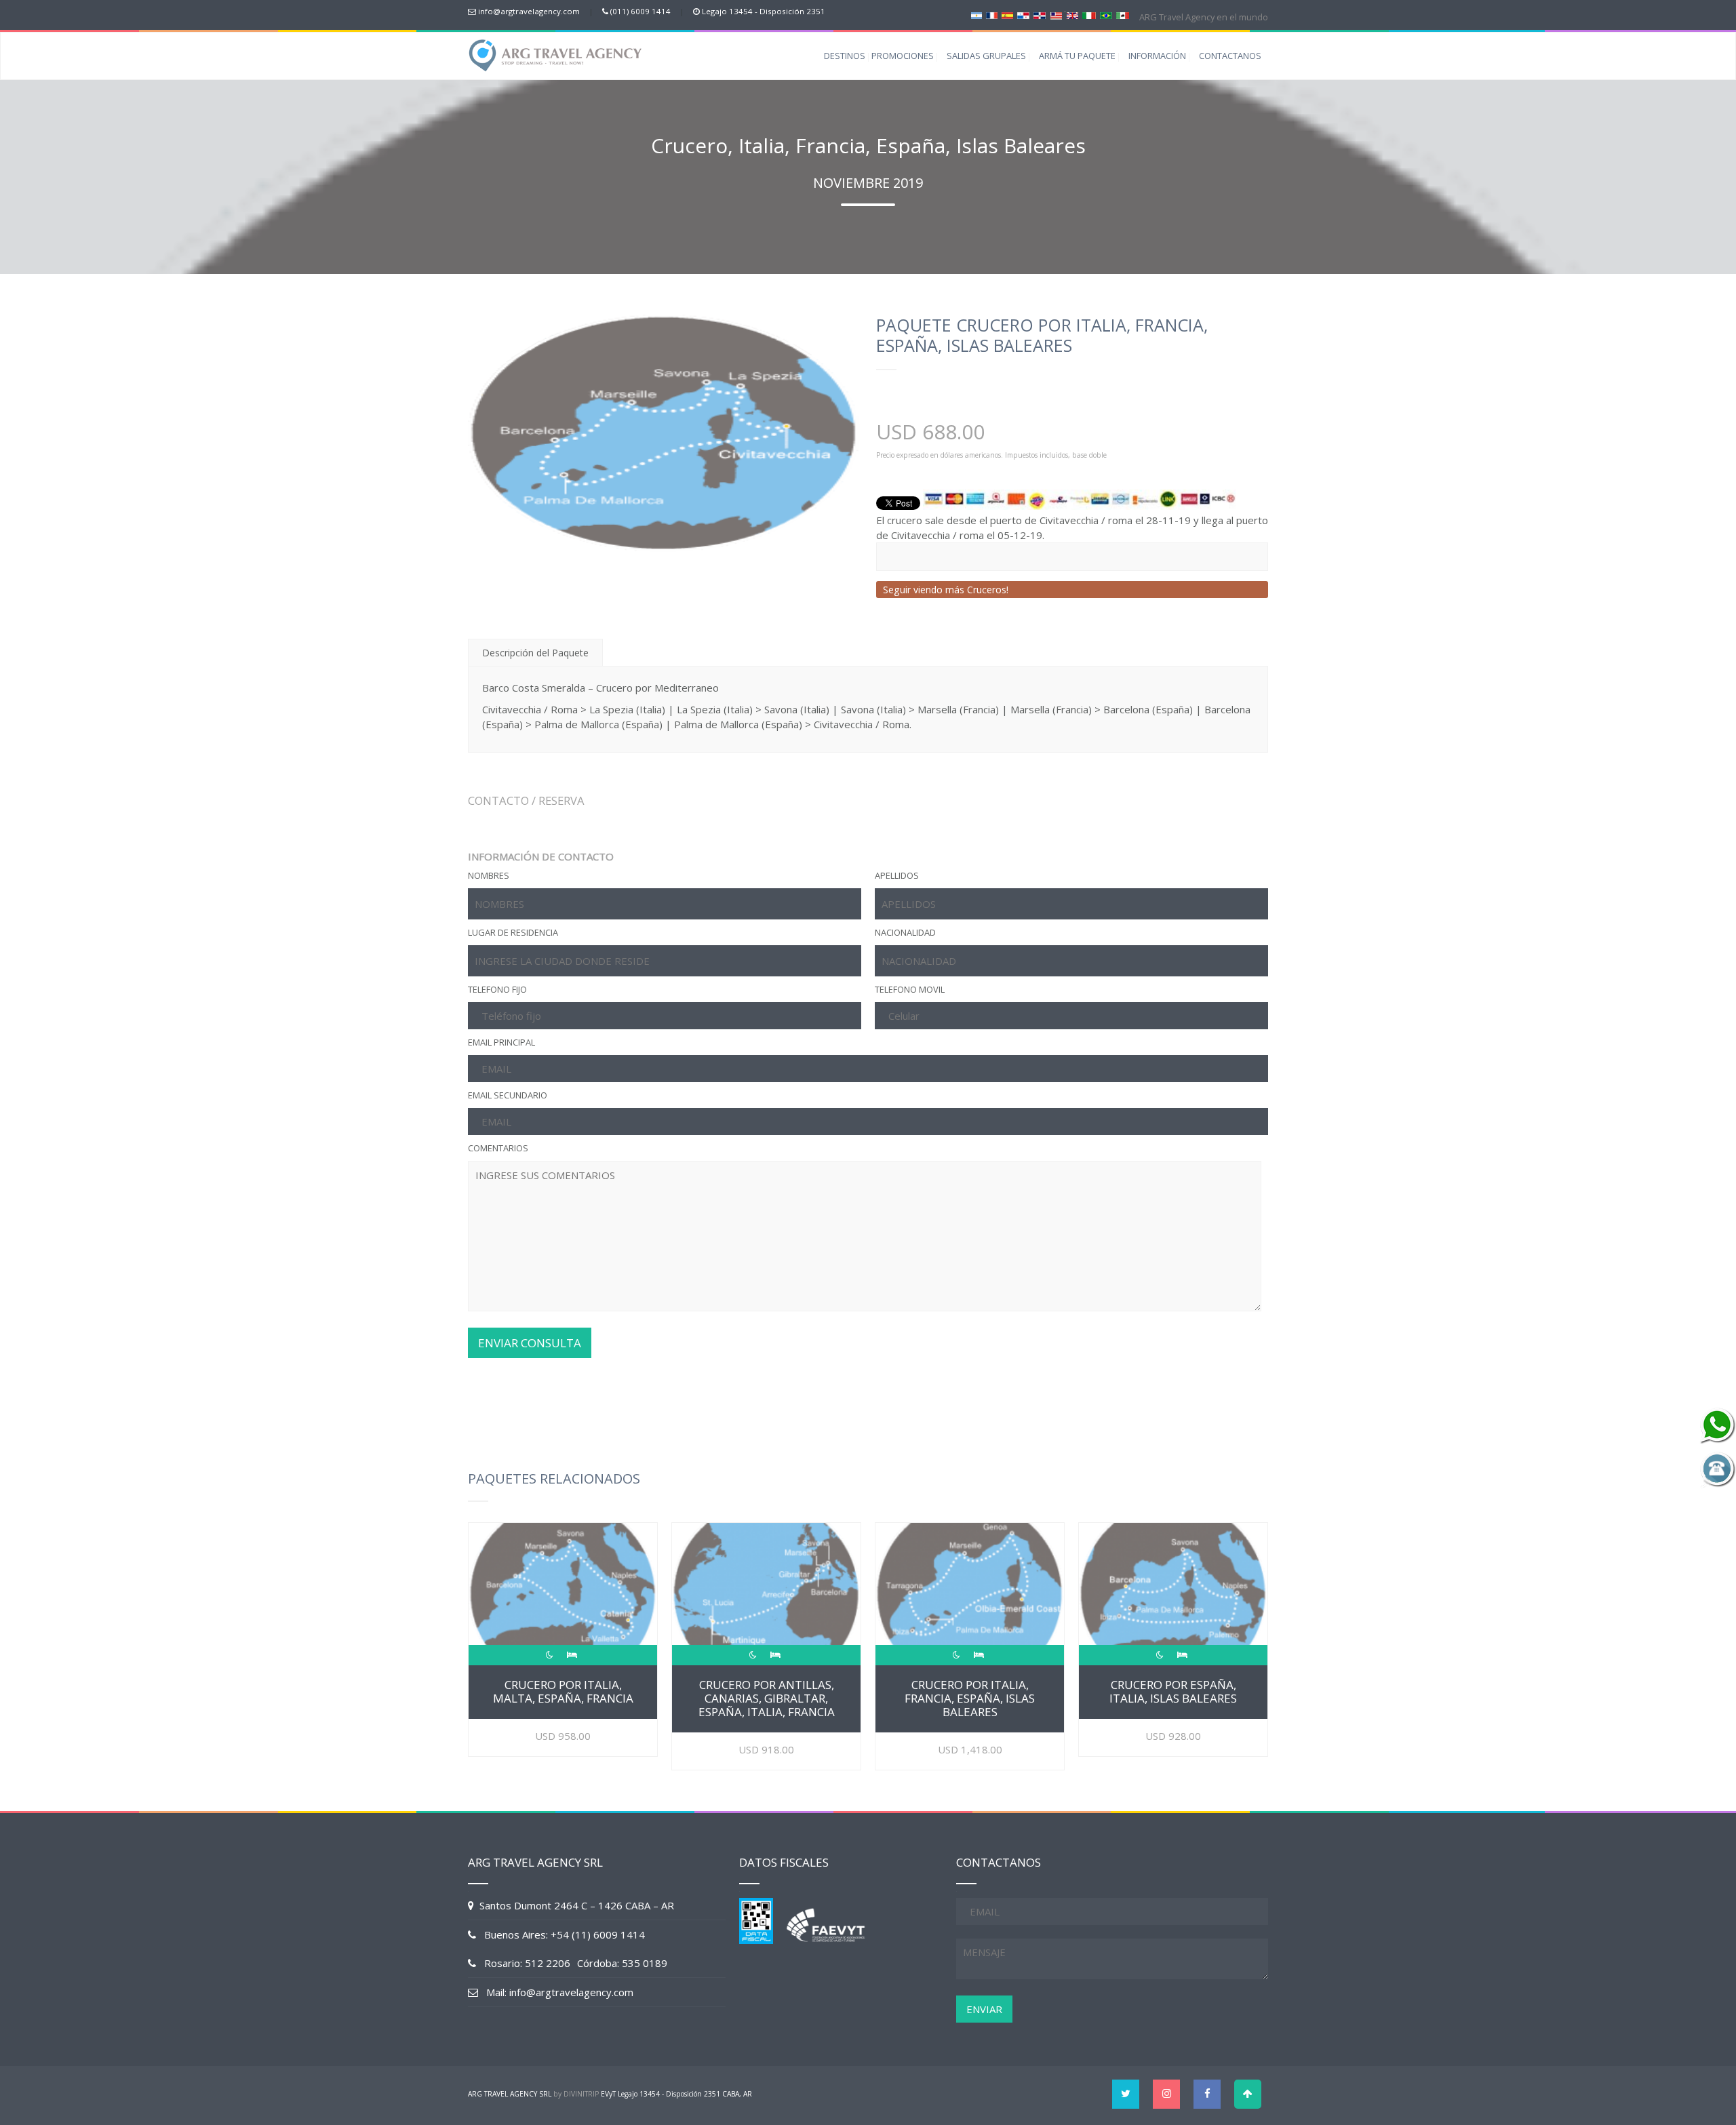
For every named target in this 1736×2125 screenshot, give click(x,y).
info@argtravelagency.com (529, 11)
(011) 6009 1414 (640, 11)
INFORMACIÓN (1157, 56)
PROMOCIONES (903, 56)
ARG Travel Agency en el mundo (1203, 17)
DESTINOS (845, 56)
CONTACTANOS (1230, 56)
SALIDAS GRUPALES (986, 56)
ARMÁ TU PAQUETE (1077, 56)
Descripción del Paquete (535, 653)
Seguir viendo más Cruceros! (946, 590)
